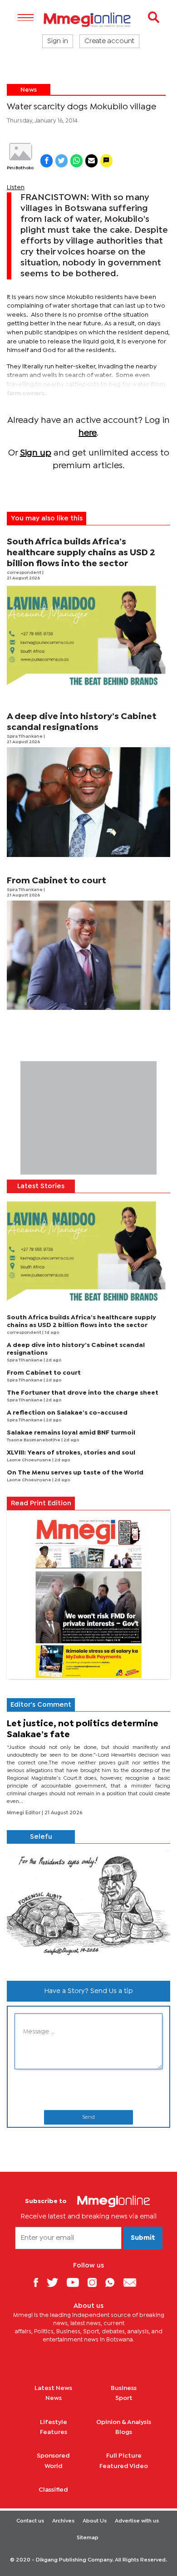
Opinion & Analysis (124, 2422)
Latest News (53, 2388)
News (29, 90)
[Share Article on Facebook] (47, 161)
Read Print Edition (41, 1503)
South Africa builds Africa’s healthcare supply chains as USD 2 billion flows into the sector (81, 553)
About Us (95, 2521)
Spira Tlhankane (25, 737)
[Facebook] (39, 2282)
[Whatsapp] (113, 2282)
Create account (109, 41)
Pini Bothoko (20, 168)
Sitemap (88, 2538)
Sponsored (53, 2456)
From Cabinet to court (57, 881)
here (88, 433)
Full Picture (124, 2456)
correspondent (25, 573)
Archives (63, 2521)
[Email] (133, 2282)
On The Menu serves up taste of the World (75, 1473)
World (54, 2466)
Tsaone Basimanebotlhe (34, 1440)
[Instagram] (96, 2282)
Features (54, 2432)
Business (124, 2388)
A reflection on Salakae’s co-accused (67, 1413)
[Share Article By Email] (91, 161)
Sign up (36, 453)
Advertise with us (137, 2521)
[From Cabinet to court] (88, 955)
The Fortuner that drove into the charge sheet (83, 1393)
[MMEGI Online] (88, 20)
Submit (143, 2238)
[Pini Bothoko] (20, 152)
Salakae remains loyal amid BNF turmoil (71, 1433)
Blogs (124, 2432)
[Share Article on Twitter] (61, 161)
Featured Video (124, 2466)
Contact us (30, 2521)
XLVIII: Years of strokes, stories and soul (71, 1453)
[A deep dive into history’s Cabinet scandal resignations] (88, 802)
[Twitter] (56, 2282)
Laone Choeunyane (29, 1460)
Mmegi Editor (24, 1813)
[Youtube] (76, 2282)
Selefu (41, 1837)
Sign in (58, 41)
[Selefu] (88, 1909)
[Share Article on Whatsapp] (76, 161)
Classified (53, 2490)
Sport (124, 2398)
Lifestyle (54, 2422)
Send (88, 2117)
